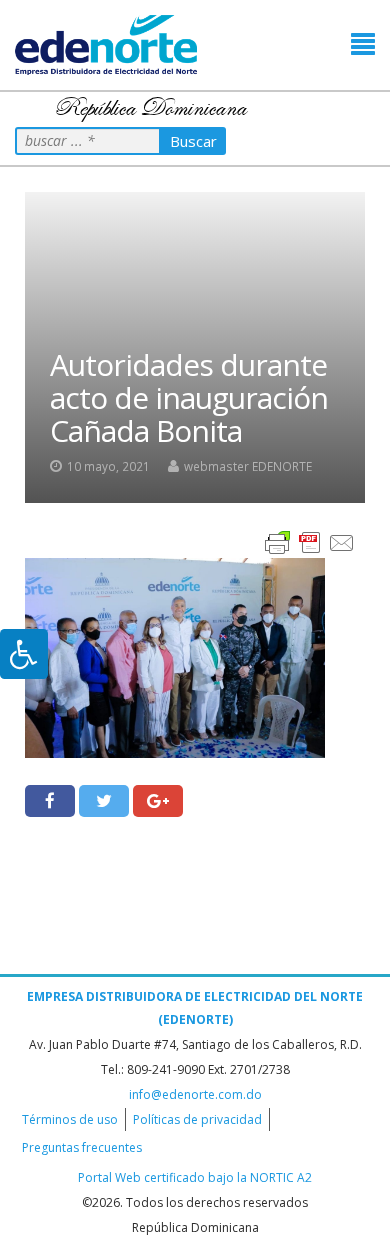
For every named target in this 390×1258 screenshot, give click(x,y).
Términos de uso (70, 1119)
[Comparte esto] (50, 801)
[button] (363, 44)
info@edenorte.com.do (195, 1094)
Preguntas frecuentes (82, 1147)
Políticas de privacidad (197, 1119)
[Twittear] (104, 801)
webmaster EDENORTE (248, 466)
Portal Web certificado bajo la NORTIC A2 (195, 1177)
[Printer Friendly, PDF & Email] (310, 541)
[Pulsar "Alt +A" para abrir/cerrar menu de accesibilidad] (24, 654)
